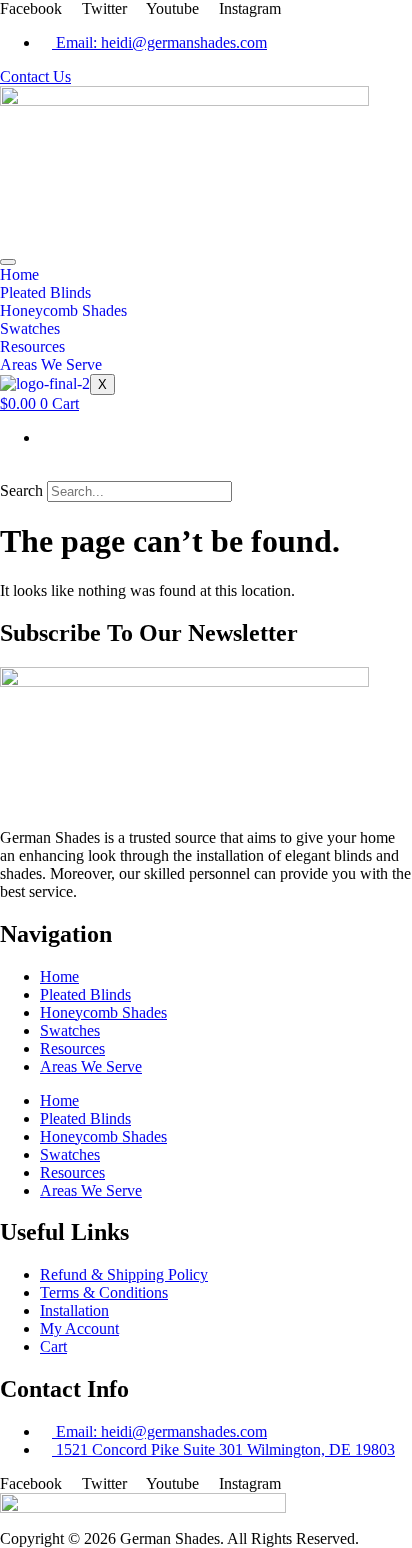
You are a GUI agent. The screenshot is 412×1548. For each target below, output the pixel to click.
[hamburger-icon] (8, 262)
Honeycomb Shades (63, 310)
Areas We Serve (51, 364)
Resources (32, 346)
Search (21, 490)
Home (19, 274)
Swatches (30, 328)
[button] (206, 472)
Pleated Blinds (45, 292)
